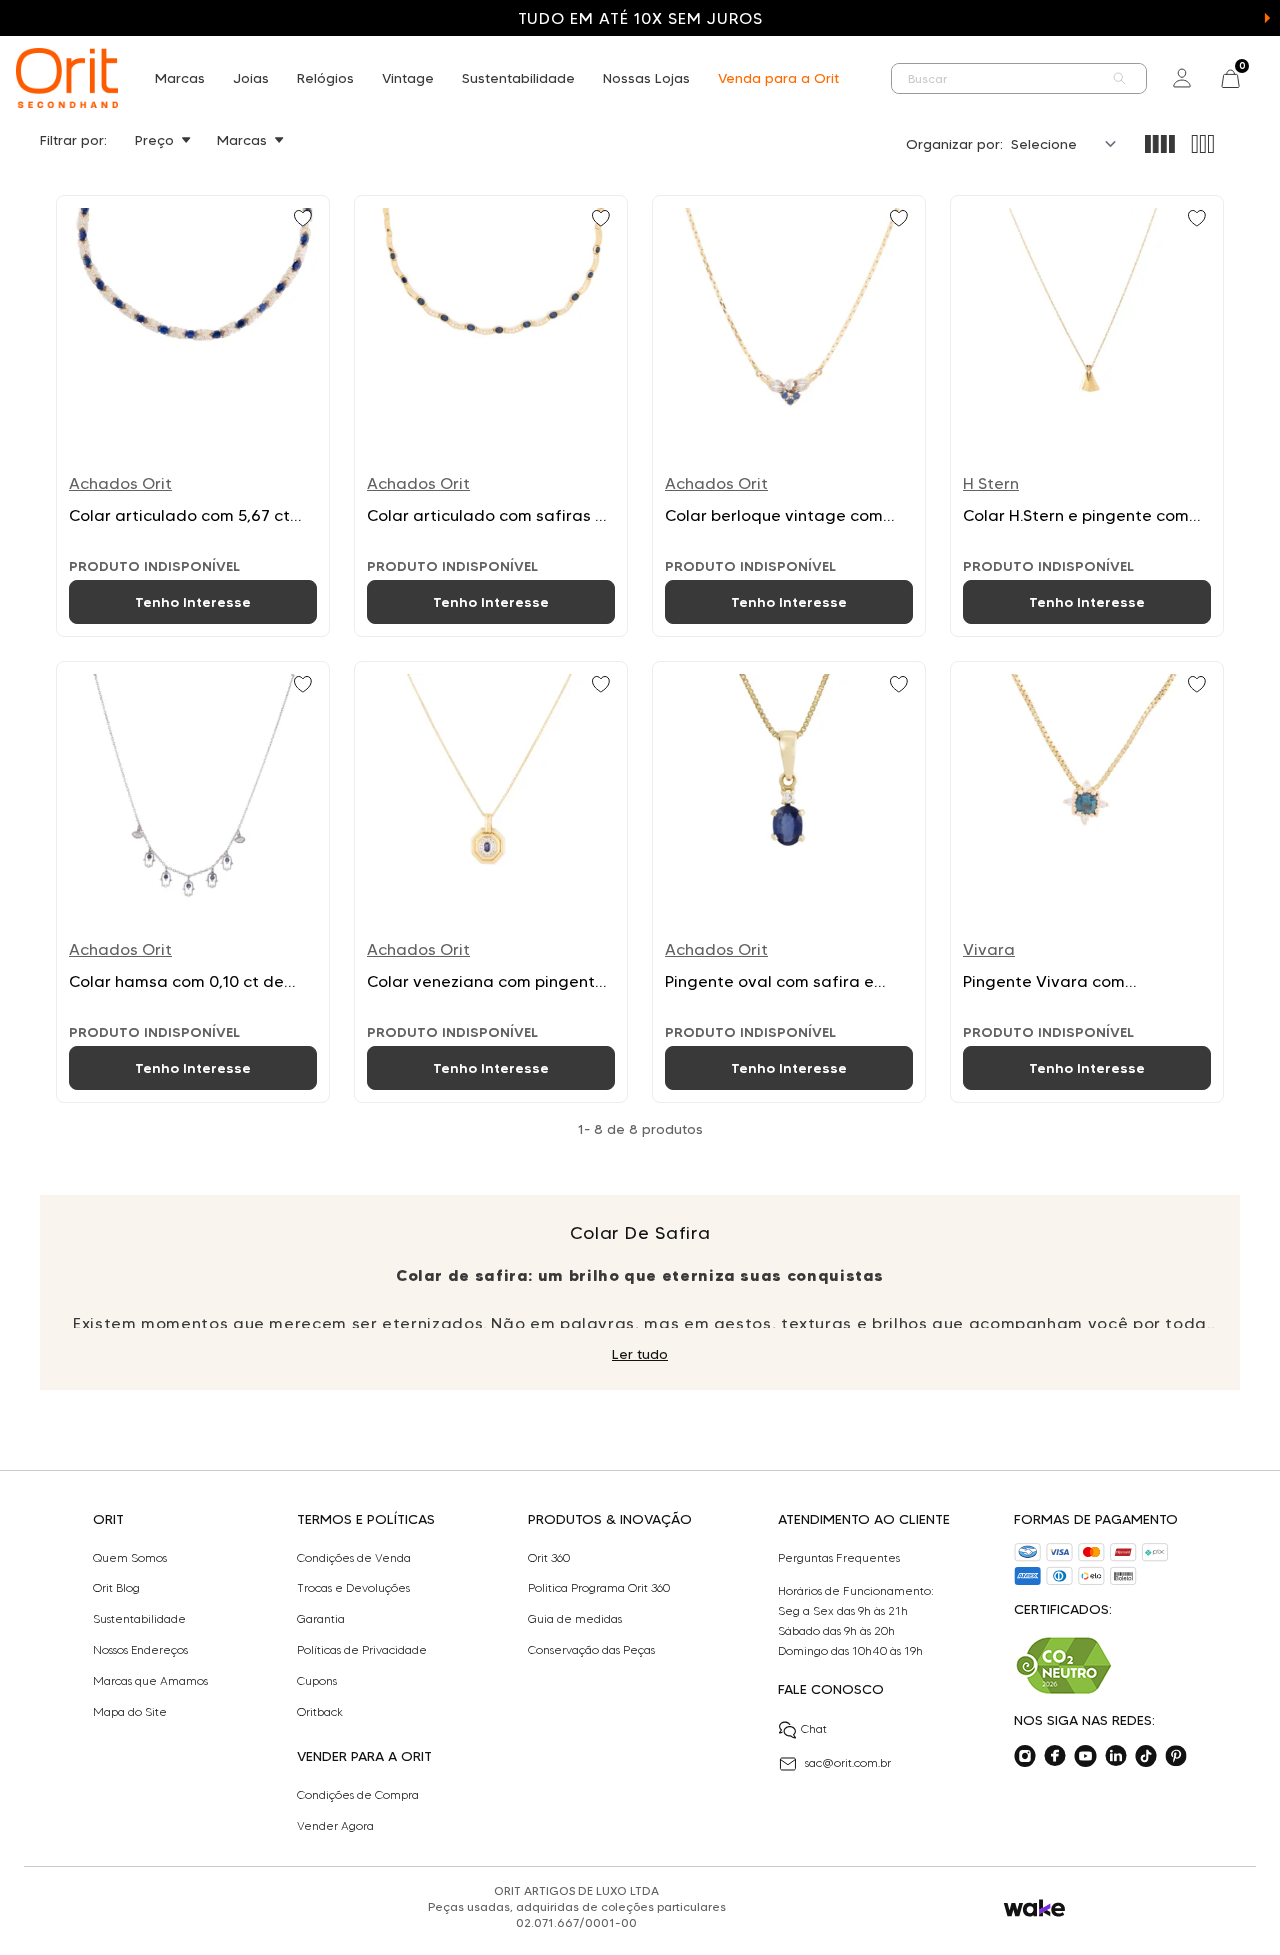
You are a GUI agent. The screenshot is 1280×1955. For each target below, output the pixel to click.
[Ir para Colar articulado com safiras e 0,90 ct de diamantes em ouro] (491, 416)
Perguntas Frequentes (839, 1558)
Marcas (180, 78)
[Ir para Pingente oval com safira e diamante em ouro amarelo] (789, 882)
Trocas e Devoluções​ (353, 1588)
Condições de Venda (354, 1558)
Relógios (325, 78)
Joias (251, 78)
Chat (814, 1728)
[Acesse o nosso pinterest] (1176, 1756)
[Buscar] (1120, 78)
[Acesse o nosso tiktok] (1146, 1756)
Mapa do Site (130, 1712)
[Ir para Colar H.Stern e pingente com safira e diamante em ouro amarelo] (1087, 416)
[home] (67, 78)
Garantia (321, 1619)
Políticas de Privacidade (362, 1650)
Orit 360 (549, 1558)
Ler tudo (640, 1354)
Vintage (408, 78)
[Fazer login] (1182, 78)
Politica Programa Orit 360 (599, 1588)
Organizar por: (954, 144)
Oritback (320, 1712)
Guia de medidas (575, 1619)
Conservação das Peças (591, 1650)
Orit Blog (116, 1588)
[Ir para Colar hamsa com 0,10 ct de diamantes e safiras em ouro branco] (193, 882)
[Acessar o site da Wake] (1034, 1908)
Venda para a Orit (778, 78)
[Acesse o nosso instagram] (1025, 1756)
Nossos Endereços (140, 1650)
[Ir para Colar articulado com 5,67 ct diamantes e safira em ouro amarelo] (193, 416)
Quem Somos (130, 1558)
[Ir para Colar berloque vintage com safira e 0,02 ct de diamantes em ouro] (789, 416)
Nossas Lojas (646, 78)
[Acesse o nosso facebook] (1055, 1756)
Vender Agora (335, 1826)
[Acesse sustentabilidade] (1064, 1665)
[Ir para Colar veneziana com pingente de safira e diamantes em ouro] (491, 882)
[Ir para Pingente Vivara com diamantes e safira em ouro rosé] (1087, 882)
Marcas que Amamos (150, 1681)
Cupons (317, 1681)
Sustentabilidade (518, 78)
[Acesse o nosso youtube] (1085, 1756)
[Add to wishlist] (305, 220)
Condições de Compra (358, 1795)
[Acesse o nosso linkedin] (1116, 1756)
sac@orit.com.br (848, 1762)
